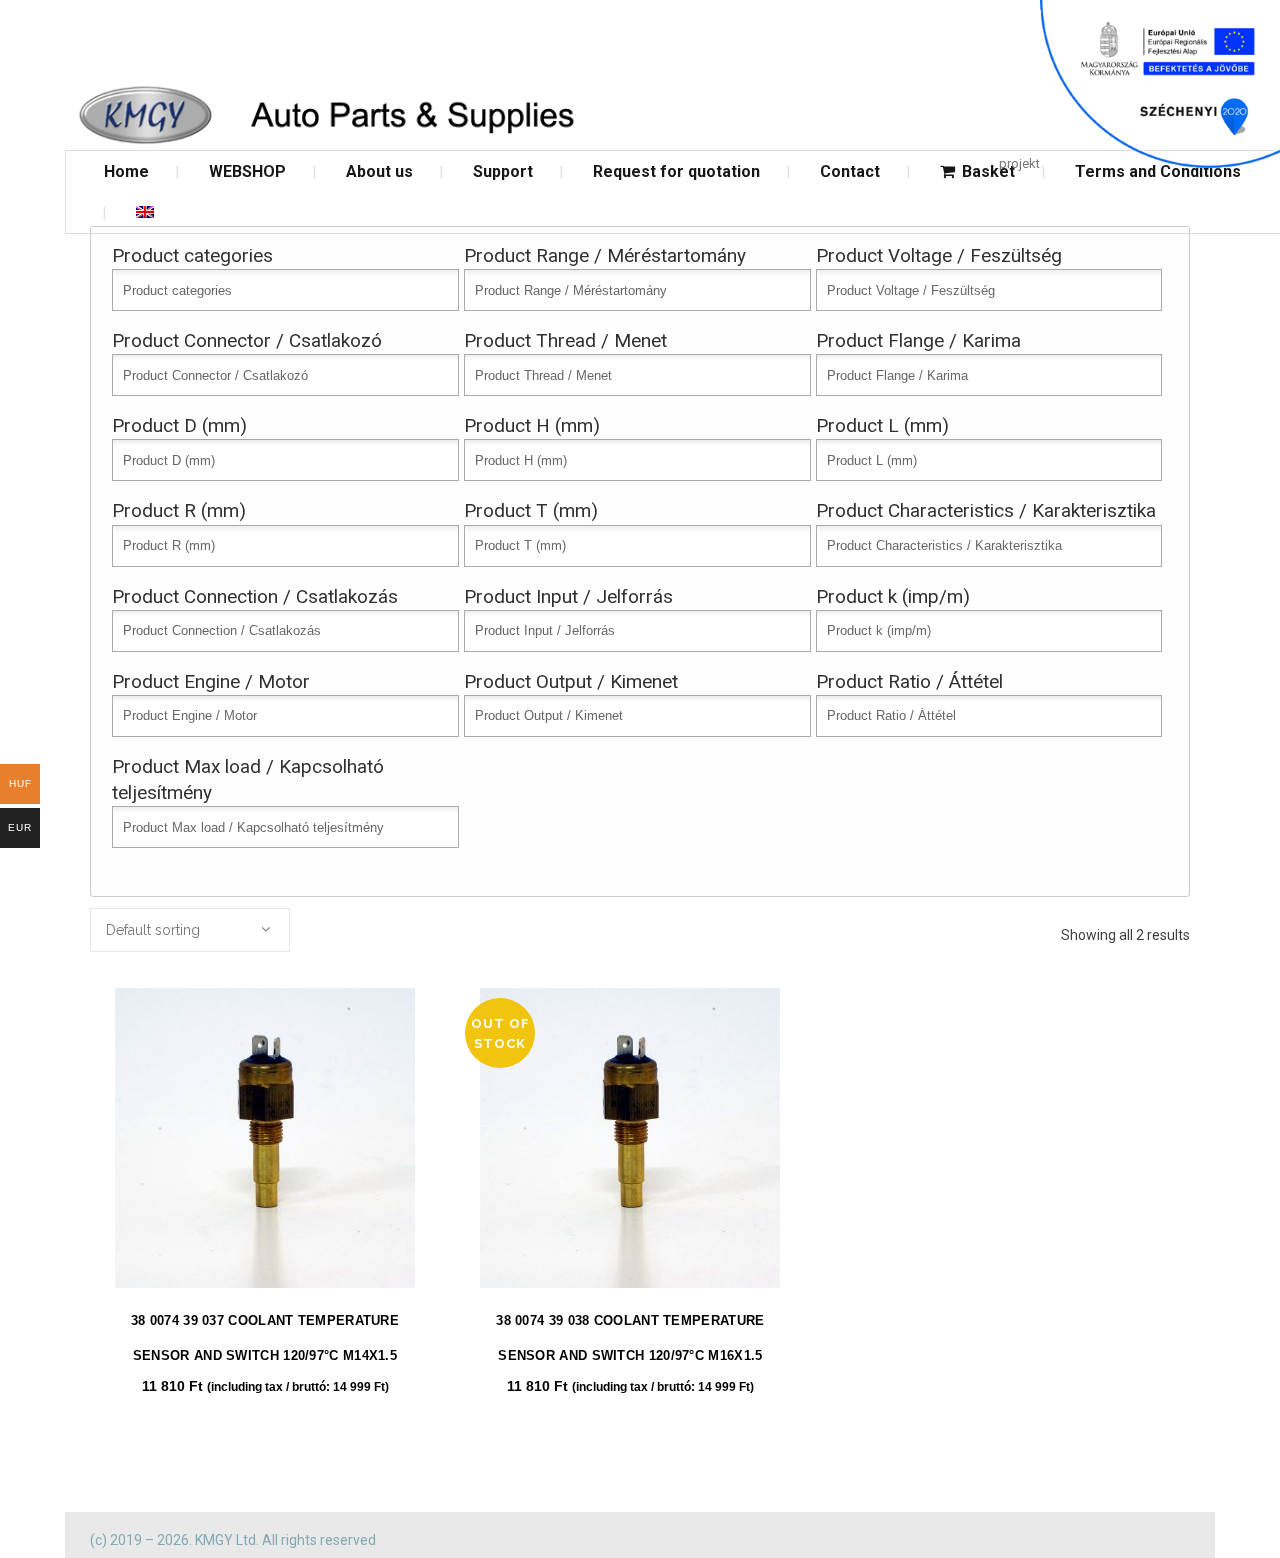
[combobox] (190, 930)
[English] (145, 212)
